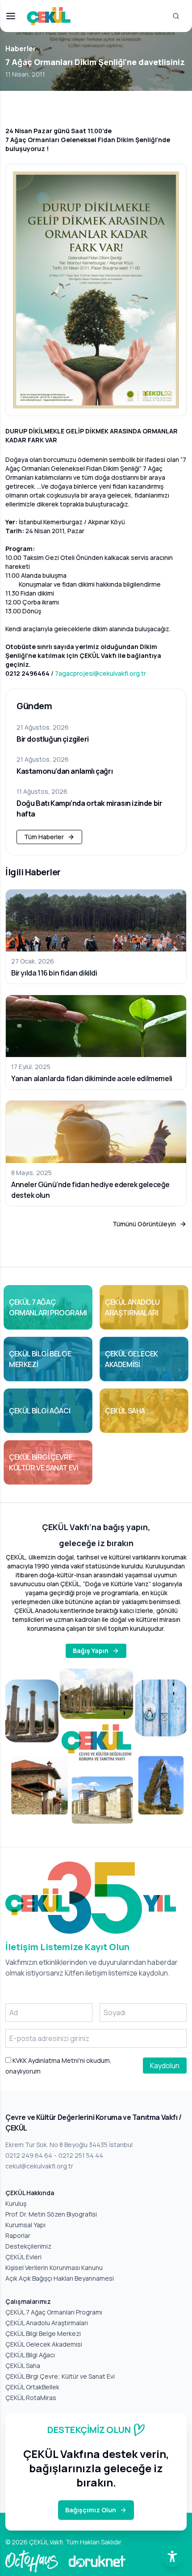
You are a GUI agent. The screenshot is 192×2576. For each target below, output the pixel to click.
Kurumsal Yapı (25, 2225)
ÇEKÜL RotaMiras (31, 2398)
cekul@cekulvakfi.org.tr (39, 2166)
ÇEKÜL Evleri (23, 2257)
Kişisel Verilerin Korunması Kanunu (54, 2268)
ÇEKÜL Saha (23, 2366)
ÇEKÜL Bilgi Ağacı (30, 2355)
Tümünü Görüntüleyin (144, 1224)
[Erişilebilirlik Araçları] (172, 2556)
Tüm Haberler (44, 837)
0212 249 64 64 (29, 2155)
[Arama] (176, 16)
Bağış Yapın (91, 1651)
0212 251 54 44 (81, 2155)
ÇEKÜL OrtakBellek (32, 2387)
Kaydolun (165, 2066)
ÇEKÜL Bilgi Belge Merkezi (43, 2333)
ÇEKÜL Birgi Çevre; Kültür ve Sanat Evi (60, 2376)
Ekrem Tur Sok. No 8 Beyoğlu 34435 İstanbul (69, 2145)
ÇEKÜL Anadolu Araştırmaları (47, 2323)
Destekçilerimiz (28, 2246)
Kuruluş (16, 2203)
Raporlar (18, 2235)
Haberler (21, 49)
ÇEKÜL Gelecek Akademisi (44, 2344)
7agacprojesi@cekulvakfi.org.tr (100, 673)
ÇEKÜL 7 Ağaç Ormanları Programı (54, 2312)
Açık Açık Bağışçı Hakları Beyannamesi (60, 2278)
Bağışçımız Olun (91, 2510)
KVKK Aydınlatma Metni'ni (48, 2060)
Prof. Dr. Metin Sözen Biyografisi (51, 2214)
